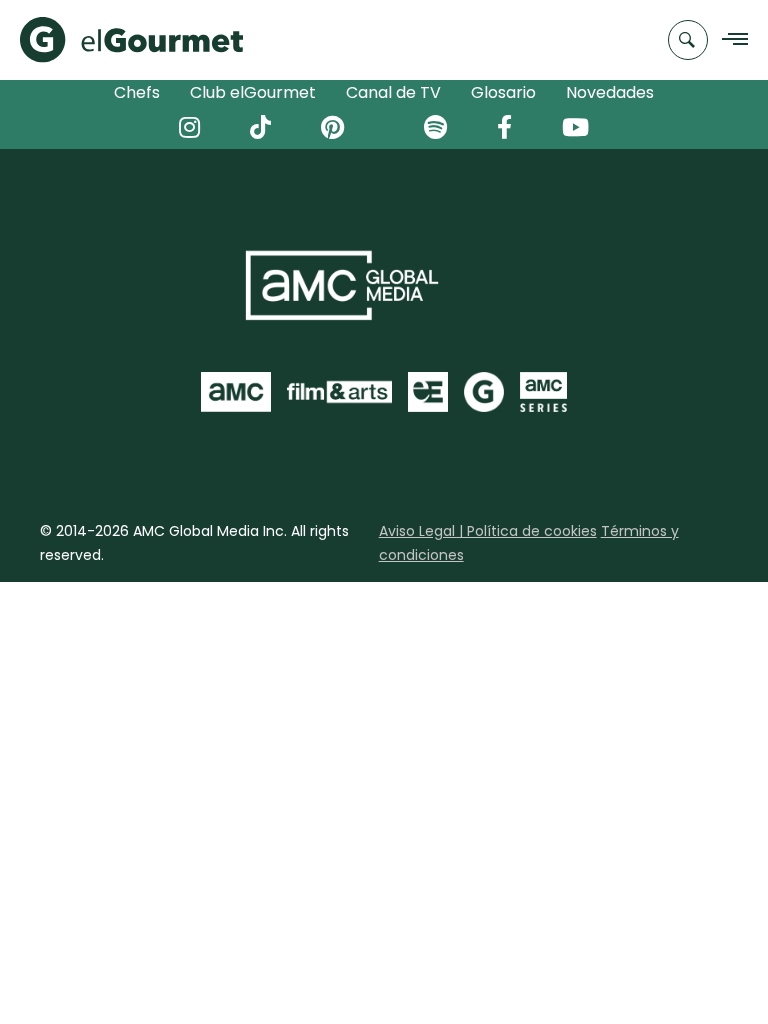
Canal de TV (393, 92)
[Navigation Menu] (729, 40)
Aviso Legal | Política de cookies (488, 531)
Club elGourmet (253, 92)
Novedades (610, 92)
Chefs (137, 92)
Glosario (503, 92)
